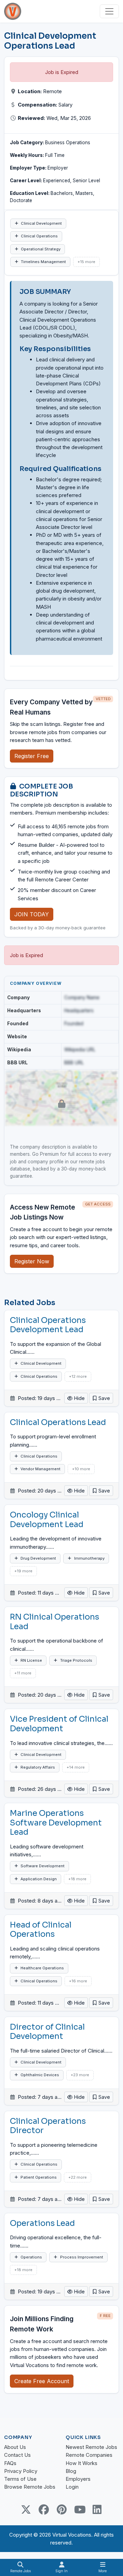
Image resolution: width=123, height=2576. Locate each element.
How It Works (81, 2463)
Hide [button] (79, 1398)
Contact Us (17, 2455)
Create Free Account (42, 2381)
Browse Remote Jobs (30, 2487)
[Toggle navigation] (109, 11)
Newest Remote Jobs (91, 2447)
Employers (78, 2479)
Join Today (32, 914)
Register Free (32, 756)
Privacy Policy (21, 2471)
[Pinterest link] (61, 2510)
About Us (15, 2447)
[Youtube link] (79, 2510)
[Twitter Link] (26, 2510)
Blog (71, 2471)
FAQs (10, 2463)
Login (72, 2487)
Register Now (32, 1261)
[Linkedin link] (97, 2510)
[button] (101, 1398)
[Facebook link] (44, 2510)
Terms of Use (20, 2479)
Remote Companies (89, 2455)
